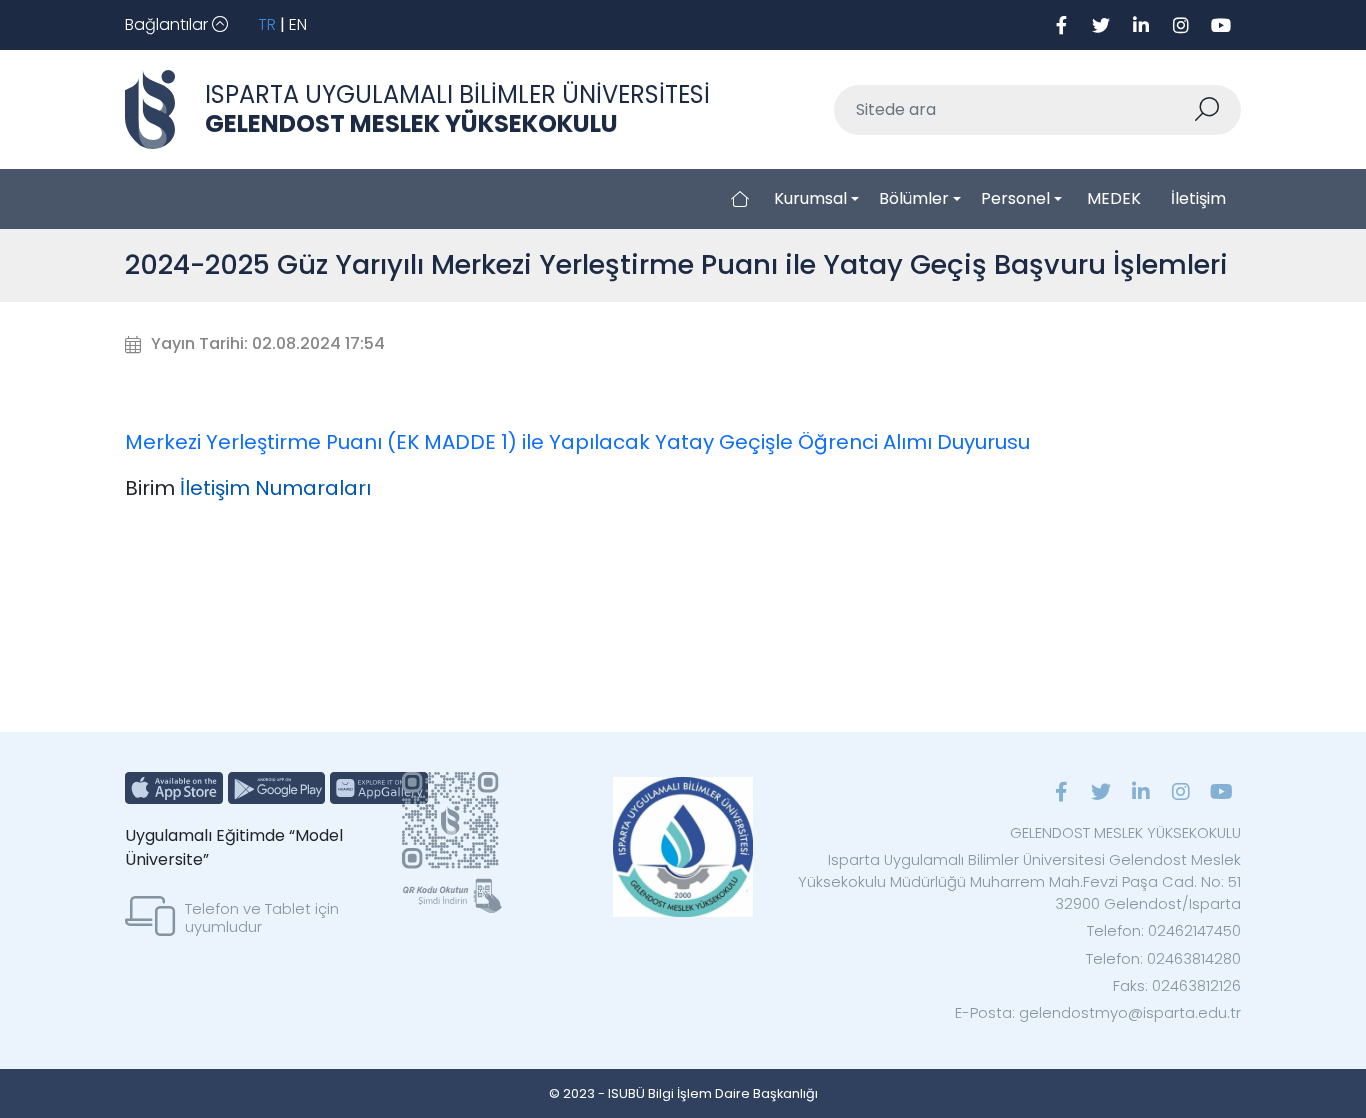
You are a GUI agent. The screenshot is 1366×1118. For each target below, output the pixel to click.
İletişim (1198, 198)
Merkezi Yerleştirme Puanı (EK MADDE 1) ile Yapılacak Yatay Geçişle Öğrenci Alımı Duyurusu (577, 442)
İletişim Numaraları (275, 488)
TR (267, 24)
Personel (1015, 198)
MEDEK (1114, 198)
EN (298, 24)
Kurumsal (810, 198)
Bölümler (914, 198)
